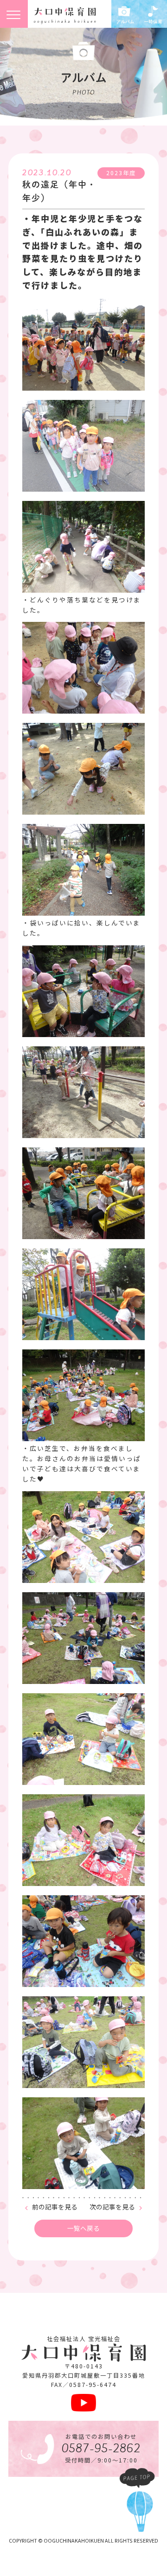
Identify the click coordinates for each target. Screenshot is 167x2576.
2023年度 (121, 173)
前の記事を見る (55, 2207)
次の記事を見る (112, 2207)
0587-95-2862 (101, 2449)
